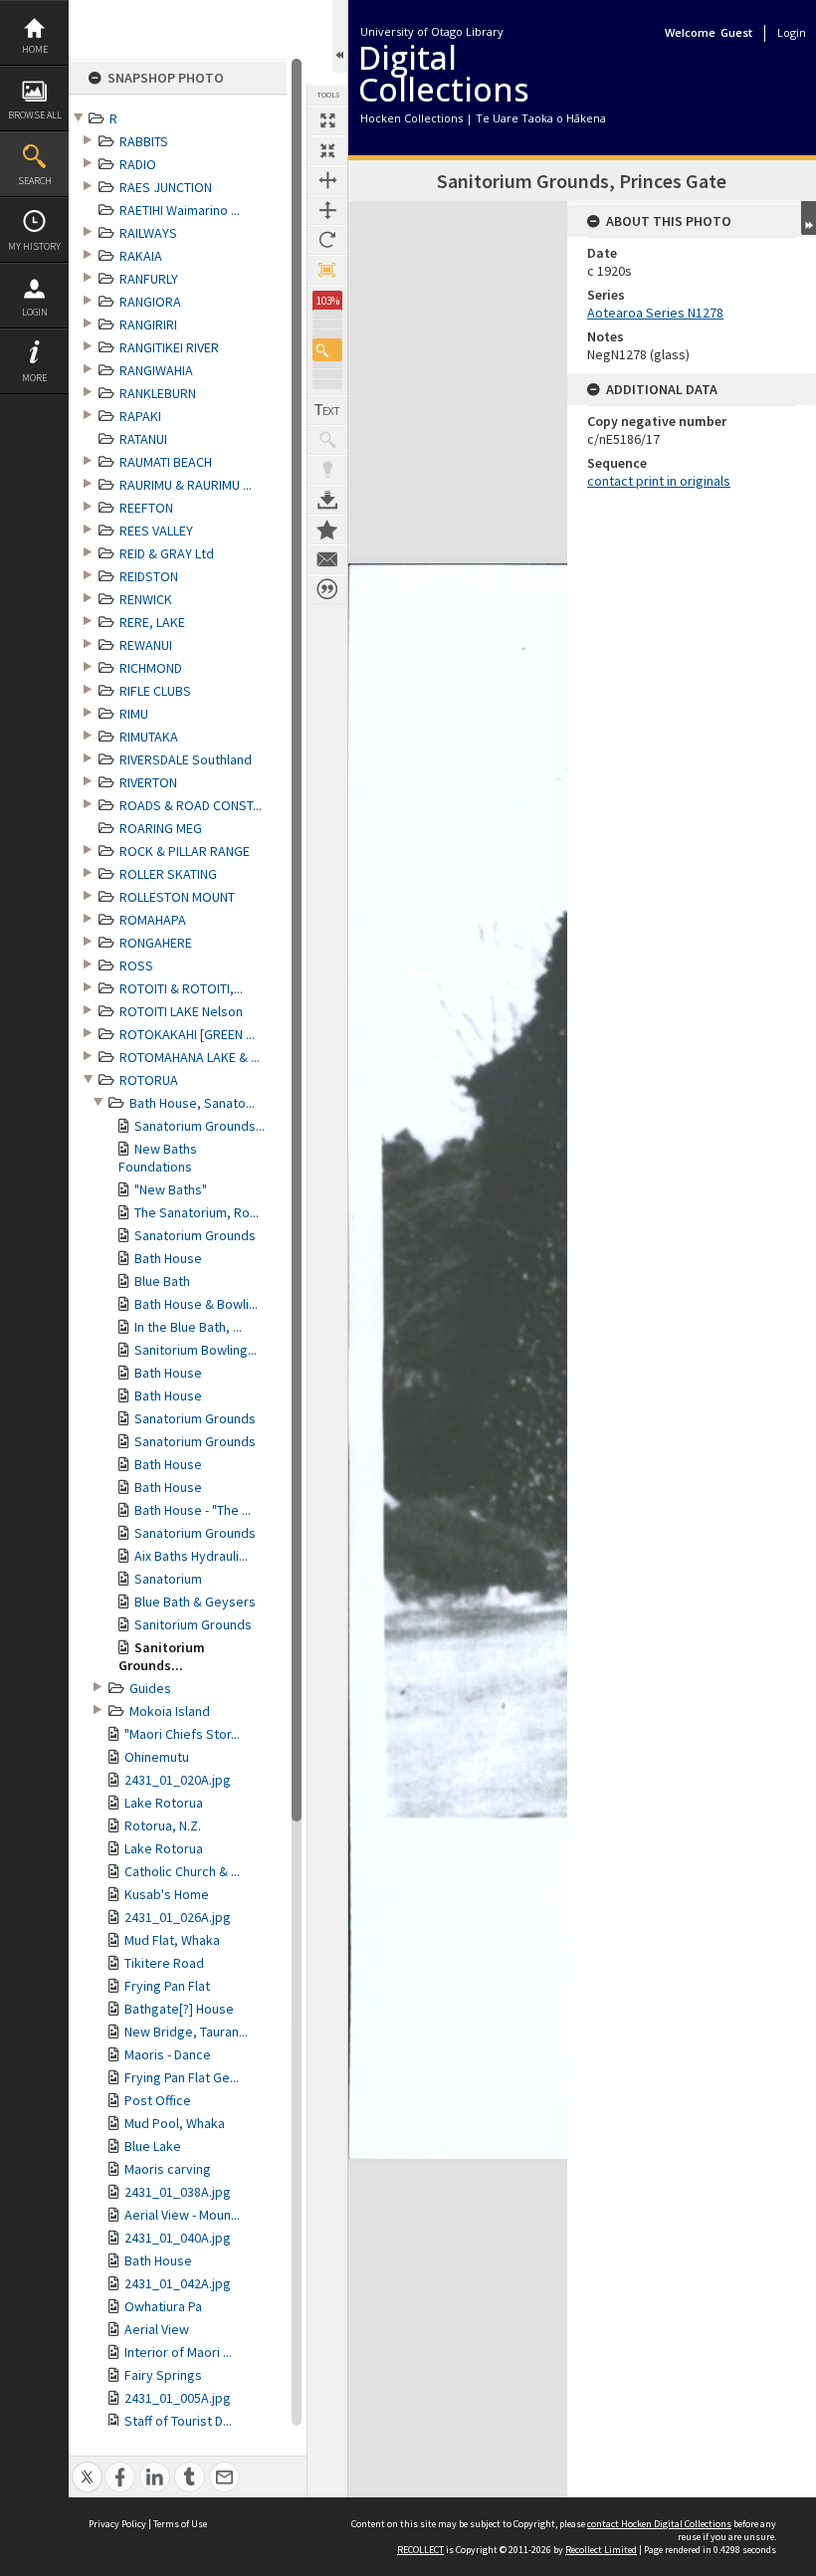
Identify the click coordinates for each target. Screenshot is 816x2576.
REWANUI (146, 645)
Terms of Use (180, 2524)
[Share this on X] (87, 2466)
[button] (327, 350)
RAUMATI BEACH (166, 462)
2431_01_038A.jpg (178, 2192)
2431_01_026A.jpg (178, 1917)
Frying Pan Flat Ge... (182, 2077)
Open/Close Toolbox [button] (340, 36)
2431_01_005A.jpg (178, 2398)
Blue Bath (162, 1281)
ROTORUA (149, 1080)
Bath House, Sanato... (192, 1103)
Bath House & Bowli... (196, 1304)
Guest (736, 32)
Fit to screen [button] (327, 150)
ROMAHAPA (153, 920)
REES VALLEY (156, 531)
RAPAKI (140, 416)
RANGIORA (150, 302)
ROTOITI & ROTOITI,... (181, 988)
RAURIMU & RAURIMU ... (186, 485)
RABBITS (144, 141)
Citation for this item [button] (327, 589)
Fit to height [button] (327, 210)
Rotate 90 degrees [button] (327, 240)
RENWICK (146, 599)
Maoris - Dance (168, 2054)
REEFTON (146, 508)
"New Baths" (171, 1189)
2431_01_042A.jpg (178, 2283)
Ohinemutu (157, 1757)
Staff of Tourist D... (178, 2421)
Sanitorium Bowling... (196, 1350)
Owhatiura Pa (163, 2306)
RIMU (134, 714)
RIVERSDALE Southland (186, 759)
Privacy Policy (117, 2524)
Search (35, 181)
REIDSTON (149, 576)
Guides (150, 1688)
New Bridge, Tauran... (186, 2032)
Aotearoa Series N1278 (655, 313)
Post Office (158, 2100)
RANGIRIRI (148, 324)
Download (327, 500)
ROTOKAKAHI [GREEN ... (187, 1034)
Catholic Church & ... (182, 1871)
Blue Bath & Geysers (195, 1602)
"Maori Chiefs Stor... (182, 1734)
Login (35, 312)
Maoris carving (168, 2169)
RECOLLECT (420, 2550)
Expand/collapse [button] (809, 218)
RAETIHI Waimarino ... (180, 210)
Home (35, 49)
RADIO (138, 164)
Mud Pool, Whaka (175, 2123)
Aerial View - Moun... (182, 2215)
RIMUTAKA (149, 737)
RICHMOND (151, 668)
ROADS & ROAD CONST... (191, 805)
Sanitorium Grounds (193, 1624)
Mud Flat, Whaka (172, 1940)
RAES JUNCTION (166, 187)
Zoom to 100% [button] (327, 270)
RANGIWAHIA (156, 370)
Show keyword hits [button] (327, 440)
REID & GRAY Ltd (167, 553)
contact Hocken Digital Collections (659, 2524)
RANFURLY (149, 279)
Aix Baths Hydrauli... (191, 1556)
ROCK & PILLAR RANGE (185, 851)
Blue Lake (153, 2146)
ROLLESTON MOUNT (177, 897)
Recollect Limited (601, 2550)
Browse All (35, 115)
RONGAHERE (156, 943)
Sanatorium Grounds (195, 1235)
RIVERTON (148, 782)
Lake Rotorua (164, 1803)
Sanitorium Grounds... (162, 1656)
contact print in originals (659, 481)
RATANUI (143, 439)
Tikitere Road (164, 1963)
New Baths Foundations (158, 1158)
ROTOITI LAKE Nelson (181, 1011)
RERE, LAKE (152, 622)
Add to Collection (327, 530)
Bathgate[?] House (179, 2009)
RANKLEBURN (158, 393)
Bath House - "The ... (193, 1510)
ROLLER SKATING (168, 874)
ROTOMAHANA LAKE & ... (190, 1057)
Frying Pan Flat (167, 1986)
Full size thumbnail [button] (327, 120)
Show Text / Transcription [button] (327, 410)
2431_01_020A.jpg (178, 1780)
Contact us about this (327, 559)
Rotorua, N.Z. (163, 1825)
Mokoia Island (170, 1711)
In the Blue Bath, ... (188, 1327)
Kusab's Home (167, 1894)
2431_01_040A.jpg (178, 2238)
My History (34, 246)
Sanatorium (168, 1579)
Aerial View (157, 2329)
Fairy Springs (163, 2375)
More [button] (34, 378)
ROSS (136, 966)
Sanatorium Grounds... (200, 1126)
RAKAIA (141, 256)
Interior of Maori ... (178, 2352)
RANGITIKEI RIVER (169, 347)
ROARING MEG (161, 828)
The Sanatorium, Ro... (197, 1212)
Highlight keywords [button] (327, 470)
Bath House (168, 1258)
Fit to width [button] (327, 180)
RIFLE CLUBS (155, 691)
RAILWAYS (148, 233)
